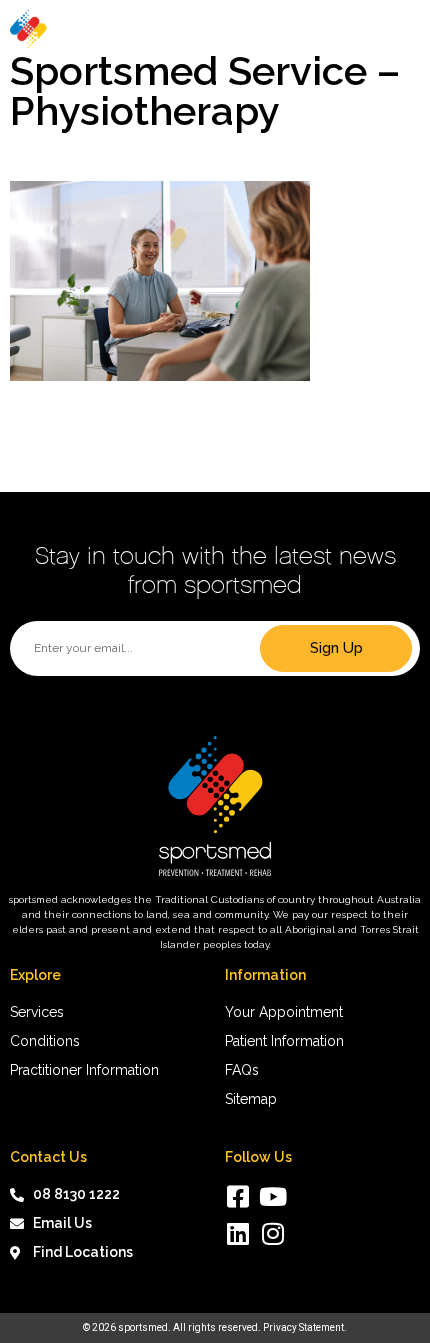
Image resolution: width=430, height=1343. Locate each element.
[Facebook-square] (237, 1196)
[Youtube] (272, 1196)
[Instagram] (272, 1233)
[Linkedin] (237, 1233)
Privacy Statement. (305, 1327)
